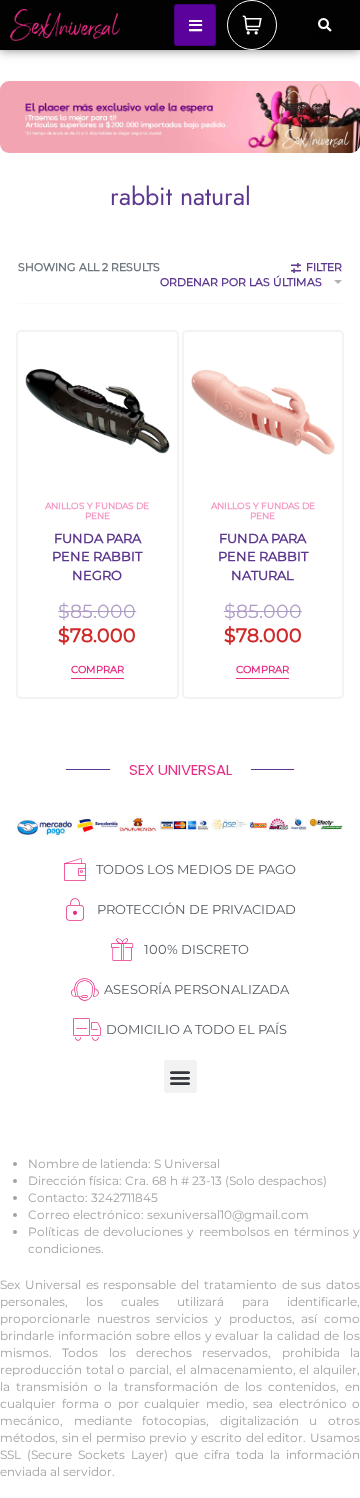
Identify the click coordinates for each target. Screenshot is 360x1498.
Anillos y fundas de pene (97, 510)
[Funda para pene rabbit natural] (263, 411)
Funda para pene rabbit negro (97, 556)
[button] (324, 26)
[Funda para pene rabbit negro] (97, 411)
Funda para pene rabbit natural (263, 556)
